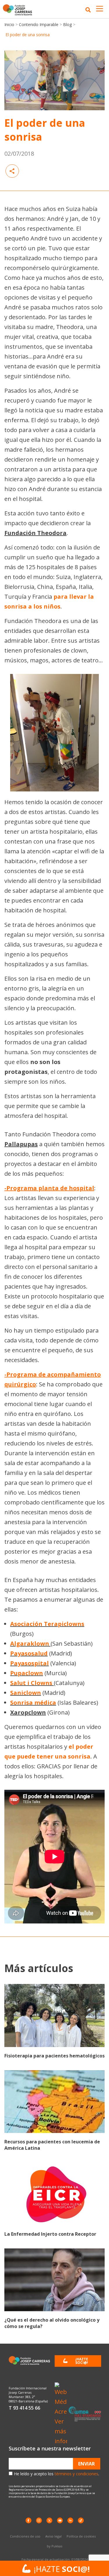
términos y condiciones (76, 2474)
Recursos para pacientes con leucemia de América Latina (52, 2145)
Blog (67, 24)
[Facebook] (28, 2520)
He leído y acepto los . (57, 2474)
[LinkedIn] (70, 2520)
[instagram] (39, 2520)
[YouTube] (60, 2520)
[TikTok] (81, 2520)
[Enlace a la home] (19, 10)
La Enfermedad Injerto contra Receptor (50, 2234)
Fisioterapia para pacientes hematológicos (54, 2056)
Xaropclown (28, 1712)
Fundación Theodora (35, 533)
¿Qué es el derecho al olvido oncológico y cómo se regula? (52, 2323)
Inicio (9, 24)
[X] (49, 2520)
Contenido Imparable (39, 24)
